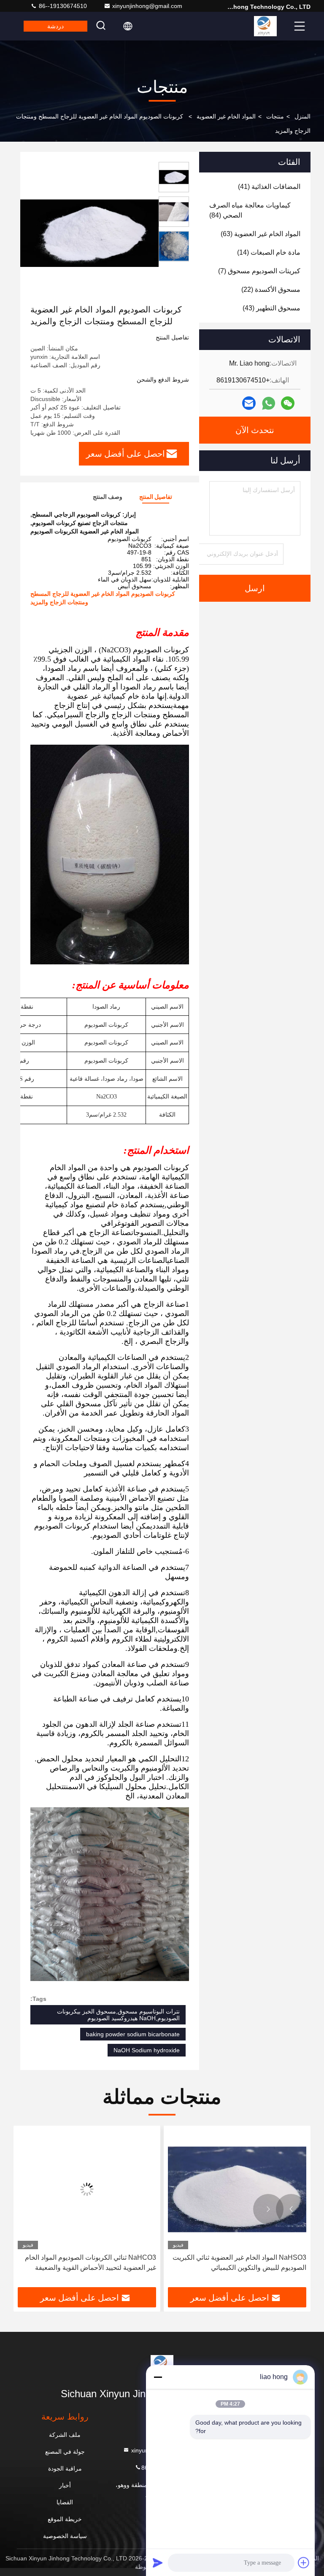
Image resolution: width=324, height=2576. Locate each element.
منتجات (275, 116)
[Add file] (304, 2563)
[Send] (158, 2563)
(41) (269, 187)
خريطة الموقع (65, 2519)
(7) (259, 271)
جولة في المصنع (65, 2452)
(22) (271, 289)
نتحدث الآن (255, 430)
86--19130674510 (62, 6)
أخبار (65, 2485)
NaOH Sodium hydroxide (147, 2050)
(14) (269, 252)
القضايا (65, 2502)
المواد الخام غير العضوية (226, 116)
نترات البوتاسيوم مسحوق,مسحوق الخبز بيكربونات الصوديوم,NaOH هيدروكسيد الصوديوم (118, 2015)
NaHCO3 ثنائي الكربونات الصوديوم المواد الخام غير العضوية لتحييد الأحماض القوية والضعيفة (241, 2262)
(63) (261, 234)
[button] (291, 2209)
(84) (250, 210)
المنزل (302, 116)
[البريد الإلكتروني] (249, 403)
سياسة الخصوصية (65, 2536)
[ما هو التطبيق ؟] (269, 403)
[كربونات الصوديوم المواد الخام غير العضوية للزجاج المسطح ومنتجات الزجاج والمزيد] (88, 233)
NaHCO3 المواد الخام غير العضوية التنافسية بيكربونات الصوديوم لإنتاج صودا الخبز (95, 2262)
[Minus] (158, 2377)
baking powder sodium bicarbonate (133, 2034)
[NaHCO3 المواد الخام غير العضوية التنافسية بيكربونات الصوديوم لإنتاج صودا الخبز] (87, 2190)
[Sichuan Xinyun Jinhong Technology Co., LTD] (265, 26)
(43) (271, 308)
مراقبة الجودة (65, 2468)
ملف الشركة (65, 2435)
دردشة (55, 26)
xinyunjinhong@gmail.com (147, 6)
